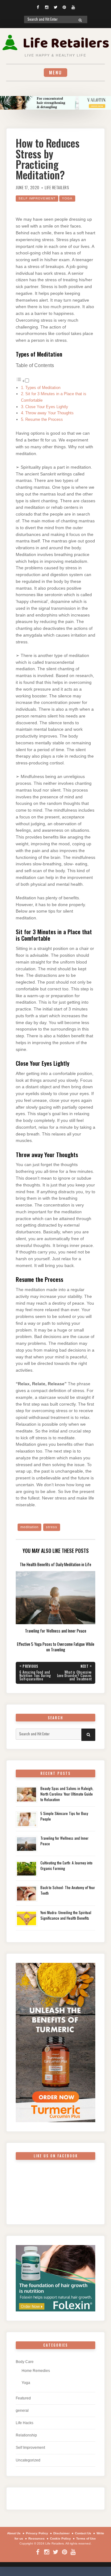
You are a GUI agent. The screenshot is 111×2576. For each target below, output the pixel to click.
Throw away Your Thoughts (49, 413)
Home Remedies (36, 2371)
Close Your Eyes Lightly (47, 407)
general (22, 2411)
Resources (37, 2538)
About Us (14, 2533)
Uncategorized (28, 2460)
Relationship (26, 2435)
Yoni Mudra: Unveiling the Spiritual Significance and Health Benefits (66, 1915)
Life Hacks (25, 2423)
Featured (23, 2398)
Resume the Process (44, 419)
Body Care (25, 2362)
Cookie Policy (60, 2538)
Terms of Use (86, 2538)
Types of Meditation (43, 388)
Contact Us (83, 2533)
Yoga (67, 198)
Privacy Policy (37, 2533)
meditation (29, 1527)
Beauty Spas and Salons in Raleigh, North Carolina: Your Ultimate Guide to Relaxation (67, 1794)
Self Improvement (37, 198)
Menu (55, 72)
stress (52, 1527)
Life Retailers (57, 188)
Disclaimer (62, 2533)
